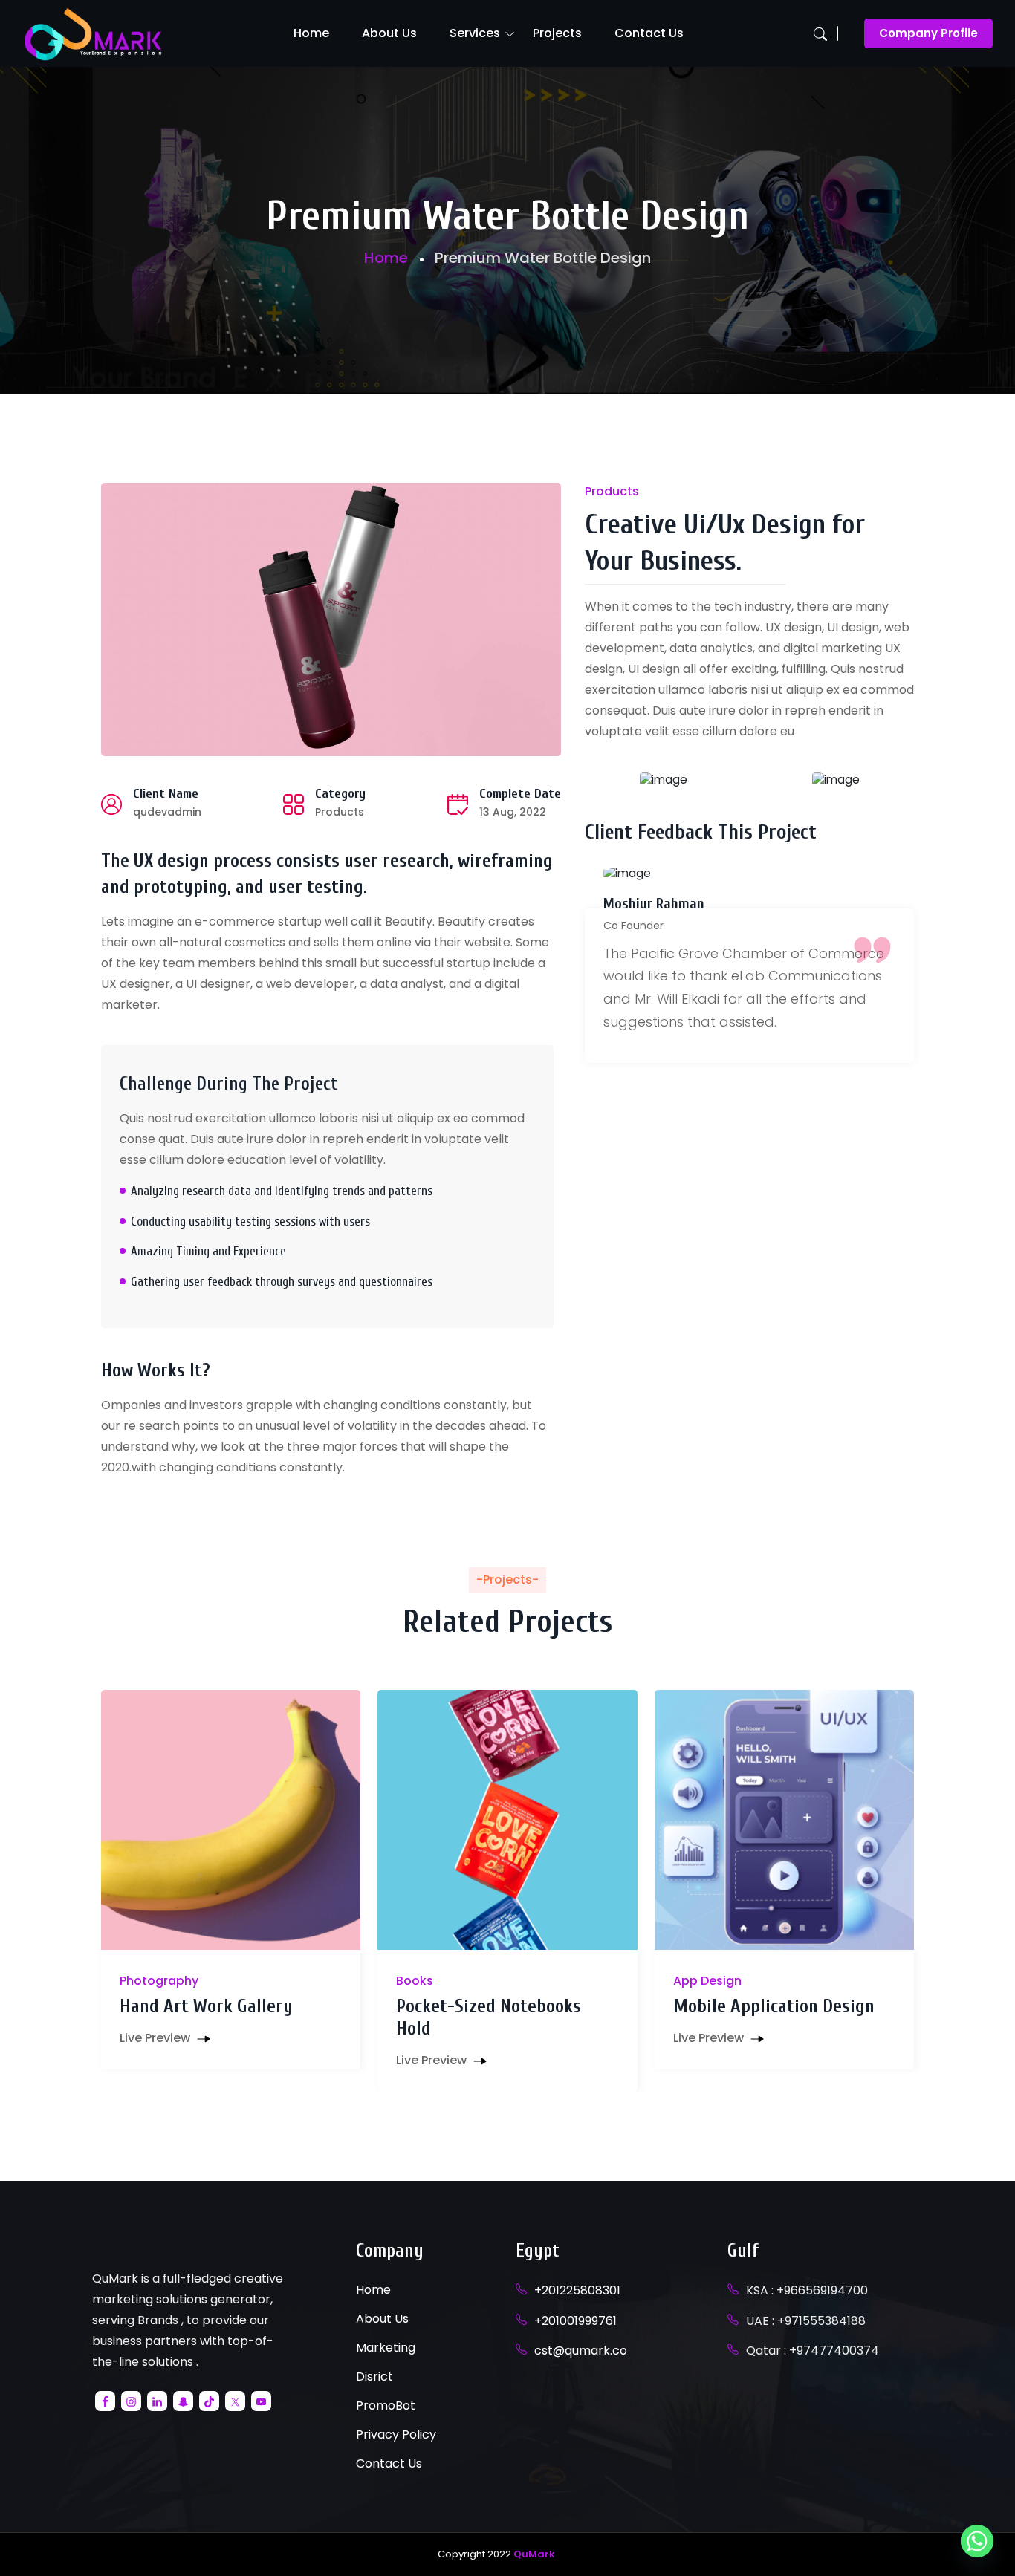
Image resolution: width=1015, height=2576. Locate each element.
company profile (928, 33)
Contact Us (649, 33)
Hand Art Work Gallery (206, 2007)
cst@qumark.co (581, 2351)
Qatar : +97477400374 (813, 2351)
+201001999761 (575, 2321)
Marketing (386, 2348)
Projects (557, 33)
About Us (389, 33)
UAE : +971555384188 (806, 2321)
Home (311, 33)
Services (475, 33)
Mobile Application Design (774, 2007)
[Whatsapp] (977, 2541)
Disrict (374, 2377)
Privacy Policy (396, 2434)
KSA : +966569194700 (807, 2290)
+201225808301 (577, 2290)
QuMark (534, 2554)
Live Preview (156, 2038)
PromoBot (386, 2406)
